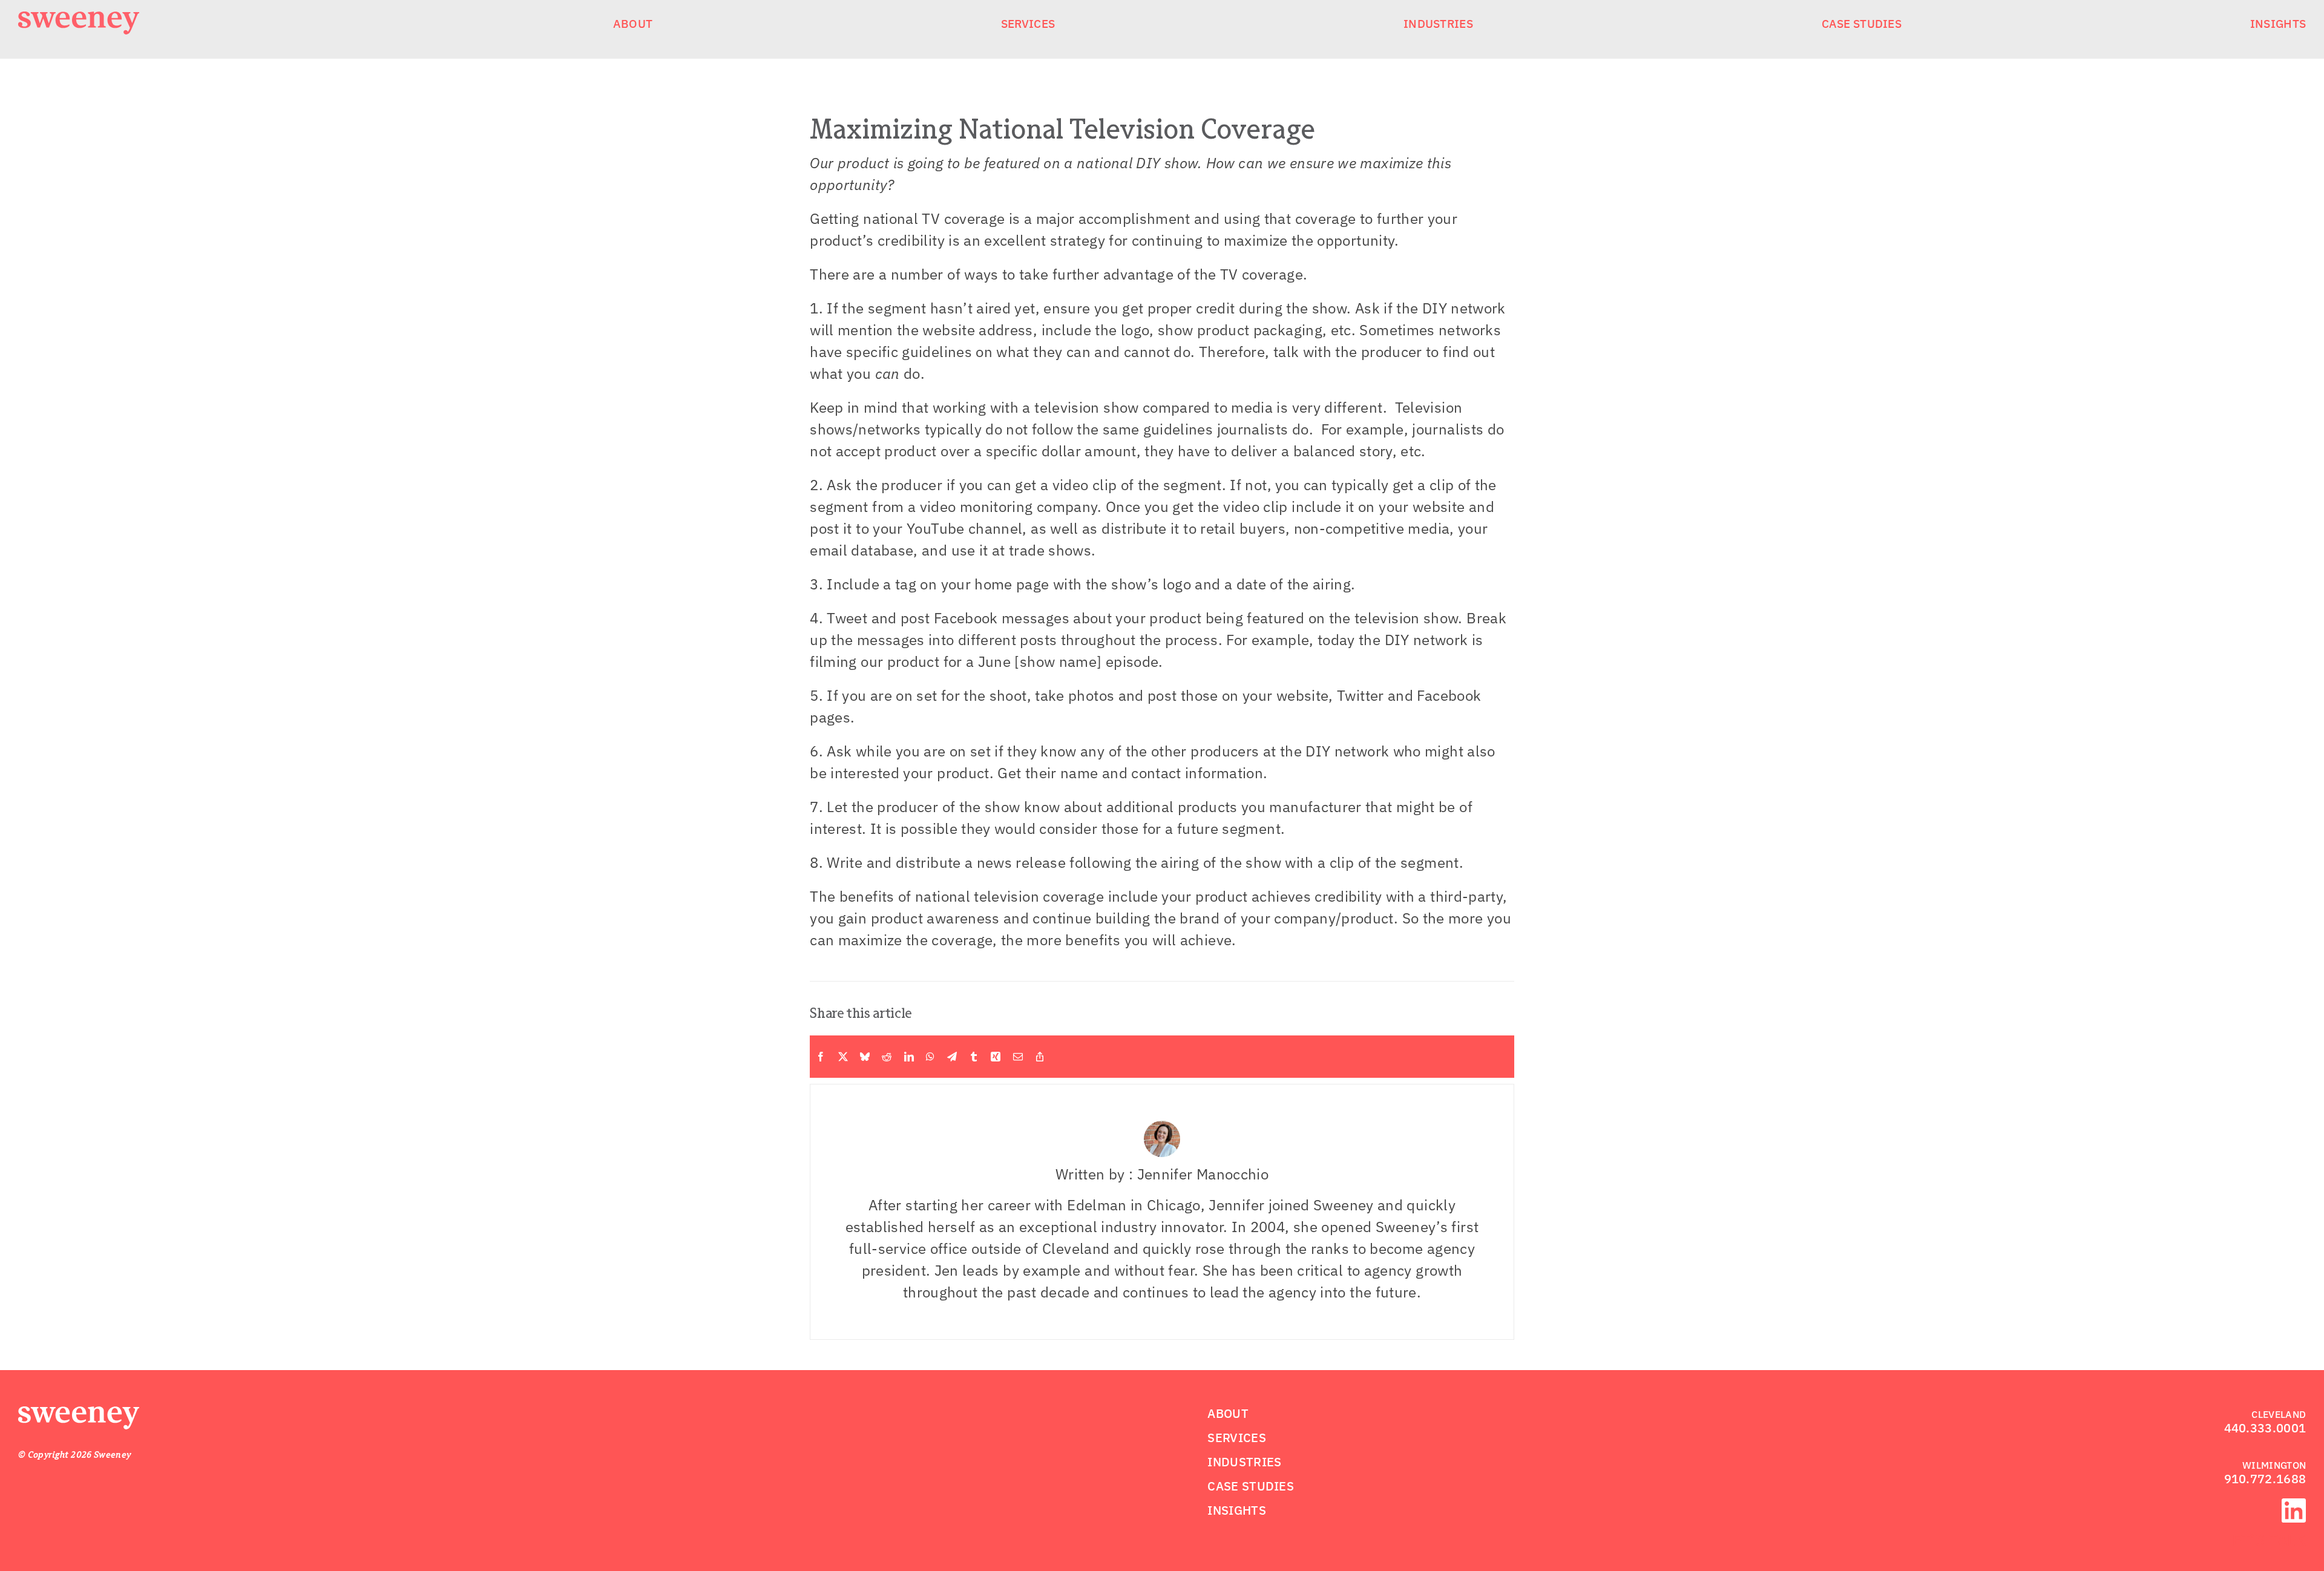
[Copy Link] (1040, 1057)
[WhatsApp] (930, 1057)
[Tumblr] (974, 1057)
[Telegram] (952, 1057)
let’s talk (2265, 1540)
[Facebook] (821, 1057)
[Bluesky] (865, 1057)
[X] (843, 1057)
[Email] (1018, 1057)
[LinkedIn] (909, 1057)
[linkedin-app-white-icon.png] (2294, 1506)
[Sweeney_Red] (79, 1414)
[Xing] (996, 1057)
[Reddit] (887, 1057)
